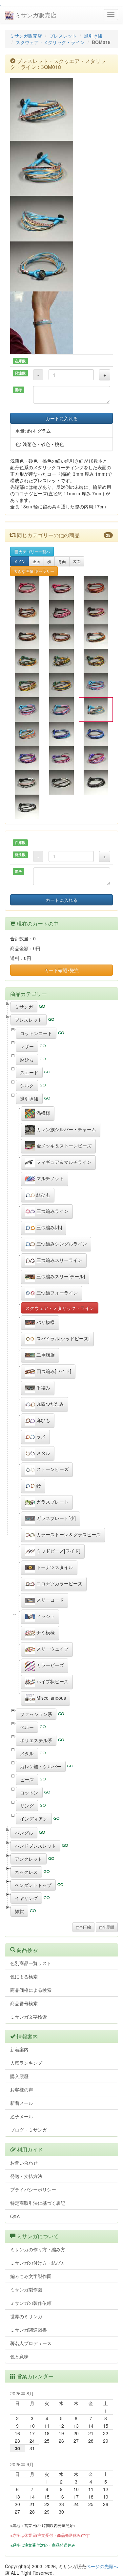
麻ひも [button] (43, 1420)
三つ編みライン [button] (52, 1211)
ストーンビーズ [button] (52, 1469)
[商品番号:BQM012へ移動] (96, 661)
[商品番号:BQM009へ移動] (96, 636)
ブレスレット (63, 36)
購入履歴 (19, 2076)
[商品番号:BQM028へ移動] (27, 807)
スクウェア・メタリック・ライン (50, 42)
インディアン (34, 1819)
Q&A (15, 2216)
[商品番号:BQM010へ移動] (27, 661)
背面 (62, 561)
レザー (27, 1046)
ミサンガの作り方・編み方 (38, 2249)
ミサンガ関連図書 (29, 2330)
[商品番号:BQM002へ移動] (61, 588)
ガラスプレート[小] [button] (55, 1518)
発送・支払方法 (26, 2176)
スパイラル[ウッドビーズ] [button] (62, 1338)
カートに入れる (62, 418)
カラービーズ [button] (50, 1665)
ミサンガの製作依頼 (31, 2303)
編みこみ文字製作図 (31, 2276)
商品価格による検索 (31, 1990)
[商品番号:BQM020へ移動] (61, 734)
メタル (27, 1753)
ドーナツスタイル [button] (54, 1567)
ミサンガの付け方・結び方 (38, 2263)
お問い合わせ (24, 2163)
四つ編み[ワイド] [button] (53, 1371)
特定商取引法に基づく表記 (38, 2203)
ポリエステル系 (36, 1740)
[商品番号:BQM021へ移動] (96, 734)
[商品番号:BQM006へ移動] (96, 612)
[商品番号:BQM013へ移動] (27, 685)
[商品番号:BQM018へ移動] (96, 709)
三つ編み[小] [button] (49, 1227)
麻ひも (27, 1059)
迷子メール (22, 2116)
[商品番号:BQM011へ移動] (61, 661)
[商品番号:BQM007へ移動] (27, 636)
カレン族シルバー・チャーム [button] (66, 1129)
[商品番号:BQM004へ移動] (27, 612)
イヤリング (26, 1898)
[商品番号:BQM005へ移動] (61, 612)
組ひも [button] (43, 1195)
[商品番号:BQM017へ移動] (61, 709)
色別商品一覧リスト (31, 1963)
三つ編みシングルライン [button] (61, 1244)
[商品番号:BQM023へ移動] (61, 758)
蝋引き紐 (93, 36)
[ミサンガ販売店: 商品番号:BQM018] (61, 109)
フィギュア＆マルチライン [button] (63, 1162)
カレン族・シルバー (41, 1766)
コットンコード (36, 1033)
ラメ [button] (40, 1436)
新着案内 (19, 2049)
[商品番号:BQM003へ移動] (96, 588)
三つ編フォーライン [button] (56, 1293)
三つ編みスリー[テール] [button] (60, 1276)
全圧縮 (85, 1927)
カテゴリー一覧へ (34, 551)
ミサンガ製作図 (26, 2289)
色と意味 (19, 2356)
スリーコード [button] (50, 1600)
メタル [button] (43, 1453)
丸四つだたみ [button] (50, 1404)
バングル (24, 1833)
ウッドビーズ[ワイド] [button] (58, 1551)
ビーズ (27, 1779)
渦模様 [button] (43, 1113)
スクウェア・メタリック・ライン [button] (60, 1308)
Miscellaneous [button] (51, 1698)
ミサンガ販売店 (35, 15)
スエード (29, 1072)
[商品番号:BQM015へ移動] (96, 685)
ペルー (27, 1727)
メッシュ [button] (45, 1616)
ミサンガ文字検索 (29, 2017)
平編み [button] (43, 1387)
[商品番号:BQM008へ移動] (61, 636)
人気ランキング (26, 2063)
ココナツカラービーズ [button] (59, 1583)
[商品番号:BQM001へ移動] (27, 588)
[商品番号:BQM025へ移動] (27, 782)
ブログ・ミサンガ (29, 2130)
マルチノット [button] (50, 1178)
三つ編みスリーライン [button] (59, 1260)
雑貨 (19, 1911)
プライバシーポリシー (33, 2189)
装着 (77, 561)
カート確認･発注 (61, 970)
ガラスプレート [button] (52, 1502)
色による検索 (24, 1976)
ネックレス (26, 1872)
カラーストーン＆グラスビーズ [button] (68, 1534)
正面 (36, 561)
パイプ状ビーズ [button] (52, 1681)
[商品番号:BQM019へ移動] (27, 734)
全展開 (108, 1927)
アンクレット (29, 1859)
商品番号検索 (24, 2003)
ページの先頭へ (102, 2566)
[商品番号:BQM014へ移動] (61, 685)
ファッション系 (36, 1714)
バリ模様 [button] (45, 1322)
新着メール (22, 2103)
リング (27, 1806)
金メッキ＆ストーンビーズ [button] (63, 1146)
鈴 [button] (38, 1485)
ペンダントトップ (33, 1885)
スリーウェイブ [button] (52, 1649)
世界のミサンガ (26, 2316)
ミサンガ (24, 1007)
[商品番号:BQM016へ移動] (27, 709)
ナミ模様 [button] (45, 1632)
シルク (27, 1085)
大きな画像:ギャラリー (34, 571)
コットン (29, 1792)
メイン (20, 561)
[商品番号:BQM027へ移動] (96, 782)
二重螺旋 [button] (45, 1355)
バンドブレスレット (35, 1846)
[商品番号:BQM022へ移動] (27, 758)
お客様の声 (22, 2089)
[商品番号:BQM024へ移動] (96, 758)
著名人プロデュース (31, 2343)
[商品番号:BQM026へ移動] (61, 782)
